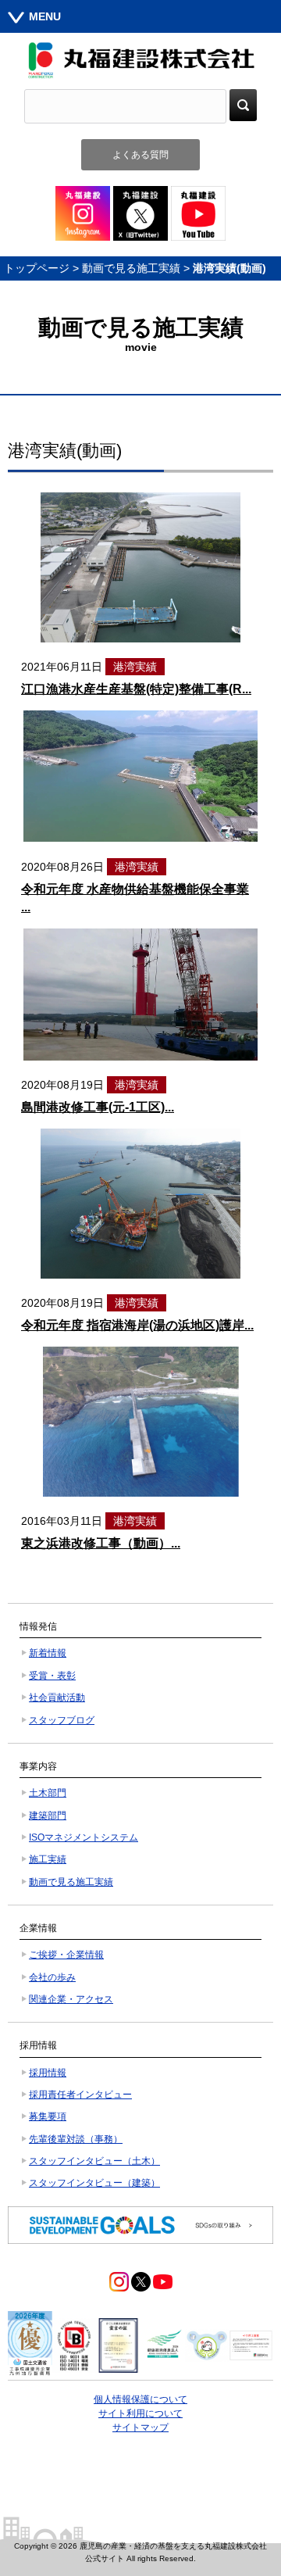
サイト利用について (140, 2413)
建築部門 (48, 1816)
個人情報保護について (140, 2399)
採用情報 (48, 2073)
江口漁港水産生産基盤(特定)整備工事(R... (136, 689)
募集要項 (48, 2116)
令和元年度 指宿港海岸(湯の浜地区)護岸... (137, 1325)
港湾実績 (135, 667)
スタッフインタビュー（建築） (94, 2183)
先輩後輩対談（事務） (76, 2139)
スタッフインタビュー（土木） (94, 2161)
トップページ (37, 268)
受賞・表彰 (52, 1676)
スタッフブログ (62, 1720)
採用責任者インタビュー (80, 2095)
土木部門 (48, 1793)
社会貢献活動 (57, 1698)
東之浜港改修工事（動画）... (101, 1543)
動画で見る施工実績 (131, 268)
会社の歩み (52, 1977)
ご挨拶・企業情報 (66, 1955)
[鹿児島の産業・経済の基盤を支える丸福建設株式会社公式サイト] (140, 60)
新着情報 (48, 1653)
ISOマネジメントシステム (84, 1837)
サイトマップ (140, 2428)
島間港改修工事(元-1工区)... (98, 1107)
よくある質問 (140, 155)
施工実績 (48, 1859)
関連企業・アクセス (71, 1999)
